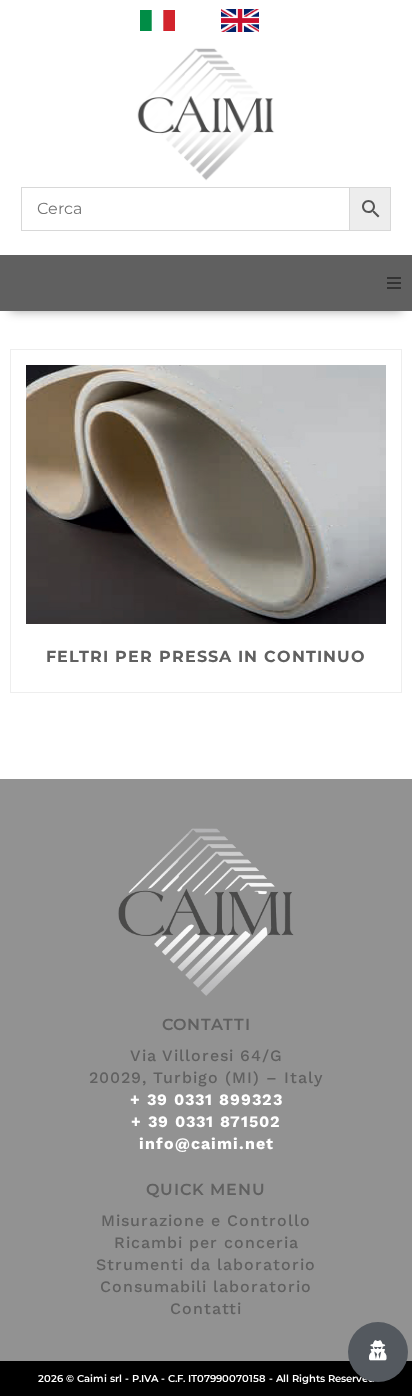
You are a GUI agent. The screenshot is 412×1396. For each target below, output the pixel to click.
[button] (394, 283)
